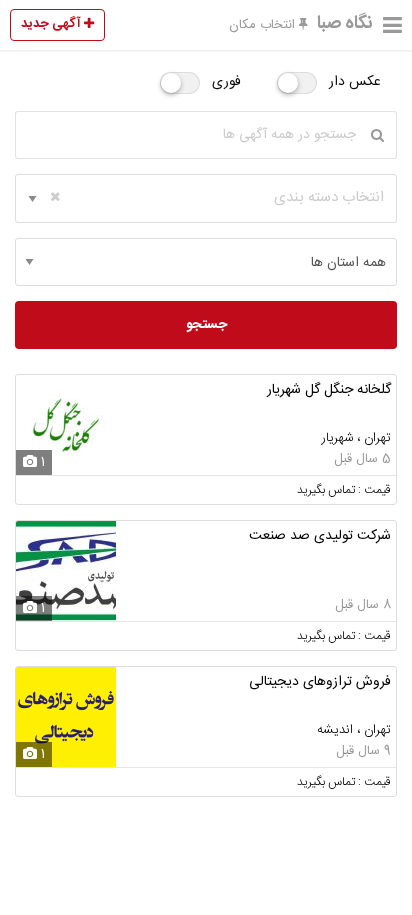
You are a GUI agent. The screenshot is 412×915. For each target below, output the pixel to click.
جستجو (206, 325)
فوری (226, 82)
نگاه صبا (345, 24)
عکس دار (355, 82)
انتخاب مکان (264, 25)
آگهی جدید (52, 24)
